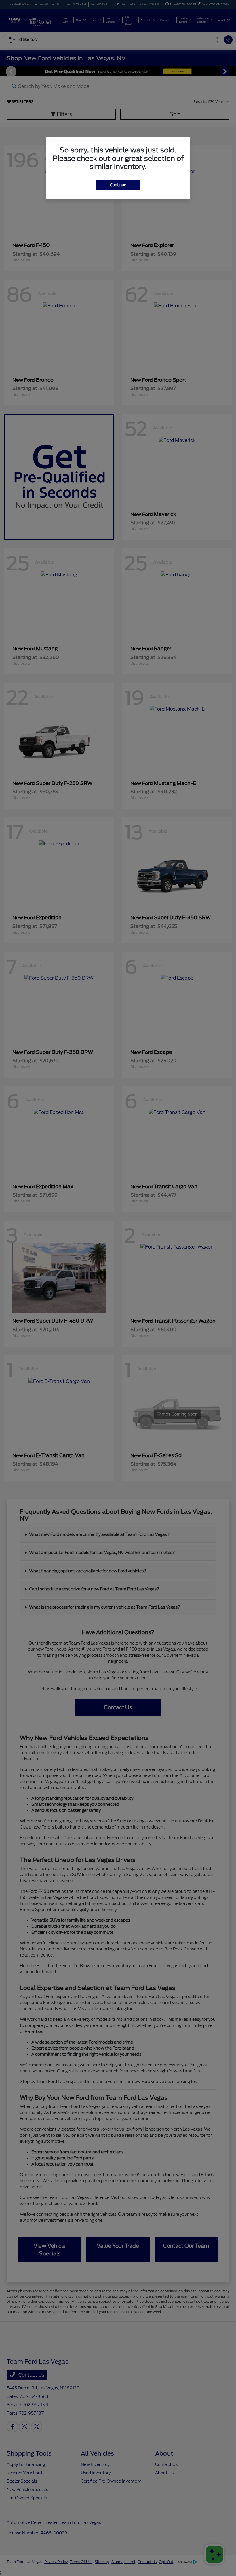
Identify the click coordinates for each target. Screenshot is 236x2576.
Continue (118, 185)
